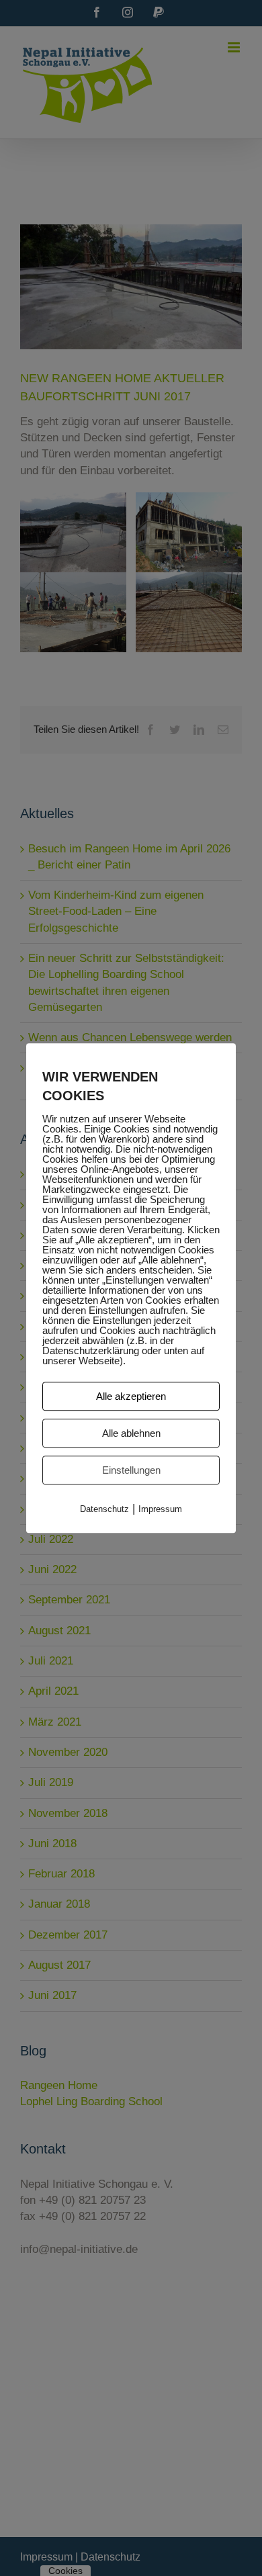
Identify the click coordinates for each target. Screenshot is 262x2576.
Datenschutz (104, 1509)
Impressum (160, 1509)
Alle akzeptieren (131, 1396)
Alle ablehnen (131, 1433)
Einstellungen (131, 1470)
